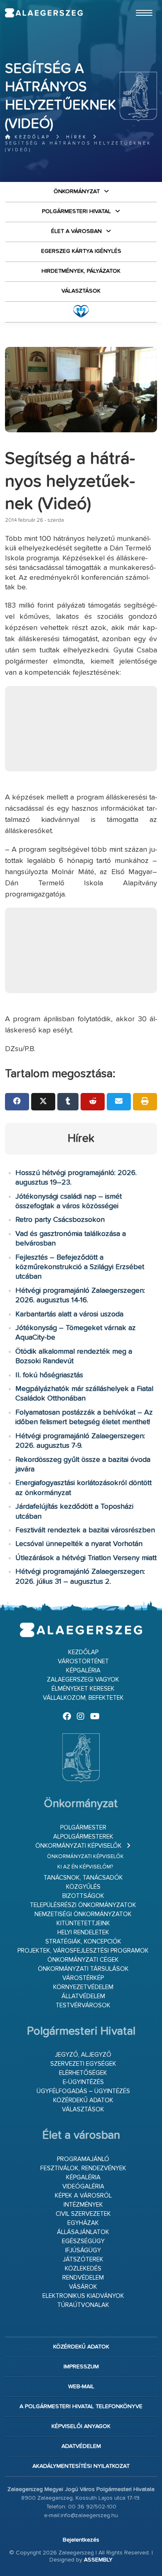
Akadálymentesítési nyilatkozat (81, 2466)
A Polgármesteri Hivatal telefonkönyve (81, 2406)
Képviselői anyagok (81, 2426)
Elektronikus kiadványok (83, 2296)
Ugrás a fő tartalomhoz (136, 4)
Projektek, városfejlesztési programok (83, 1951)
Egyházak (83, 2223)
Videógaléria (83, 2187)
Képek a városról (83, 2196)
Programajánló (83, 2159)
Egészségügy (83, 2241)
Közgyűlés (83, 1887)
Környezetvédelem (83, 1987)
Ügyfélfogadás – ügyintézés (83, 2091)
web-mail (81, 2387)
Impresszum (81, 2367)
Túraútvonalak (83, 2305)
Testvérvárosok (83, 2005)
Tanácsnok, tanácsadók (83, 1878)
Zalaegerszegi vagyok (83, 1680)
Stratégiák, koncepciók (83, 1942)
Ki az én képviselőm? (85, 1867)
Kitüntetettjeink (83, 1923)
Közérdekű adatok (83, 2100)
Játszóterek (83, 2260)
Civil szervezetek (83, 2214)
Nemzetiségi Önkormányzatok (83, 1914)
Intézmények (83, 2205)
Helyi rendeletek (83, 1933)
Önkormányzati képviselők (79, 1846)
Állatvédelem (83, 1996)
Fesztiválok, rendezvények (83, 2168)
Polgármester (83, 1828)
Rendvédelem (83, 2278)
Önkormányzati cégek (83, 1960)
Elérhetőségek (83, 2073)
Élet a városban (76, 231)
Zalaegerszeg (44, 13)
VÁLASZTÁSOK (81, 291)
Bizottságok (83, 1896)
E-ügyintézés (83, 2082)
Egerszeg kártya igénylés (81, 251)
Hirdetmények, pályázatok (81, 271)
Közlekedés (83, 2269)
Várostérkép (83, 1978)
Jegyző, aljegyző (83, 2055)
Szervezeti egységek (83, 2064)
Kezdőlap (31, 137)
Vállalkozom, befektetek (83, 1698)
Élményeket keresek (83, 1689)
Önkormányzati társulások (83, 1969)
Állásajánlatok (83, 2232)
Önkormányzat (77, 191)
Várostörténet (83, 1661)
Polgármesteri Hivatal (76, 211)
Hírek (77, 137)
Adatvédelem (81, 2446)
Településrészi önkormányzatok (83, 1905)
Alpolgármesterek (83, 1837)
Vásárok (83, 2287)
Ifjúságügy (83, 2250)
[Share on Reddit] (93, 1102)
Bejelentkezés (81, 2540)
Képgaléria (83, 1671)
